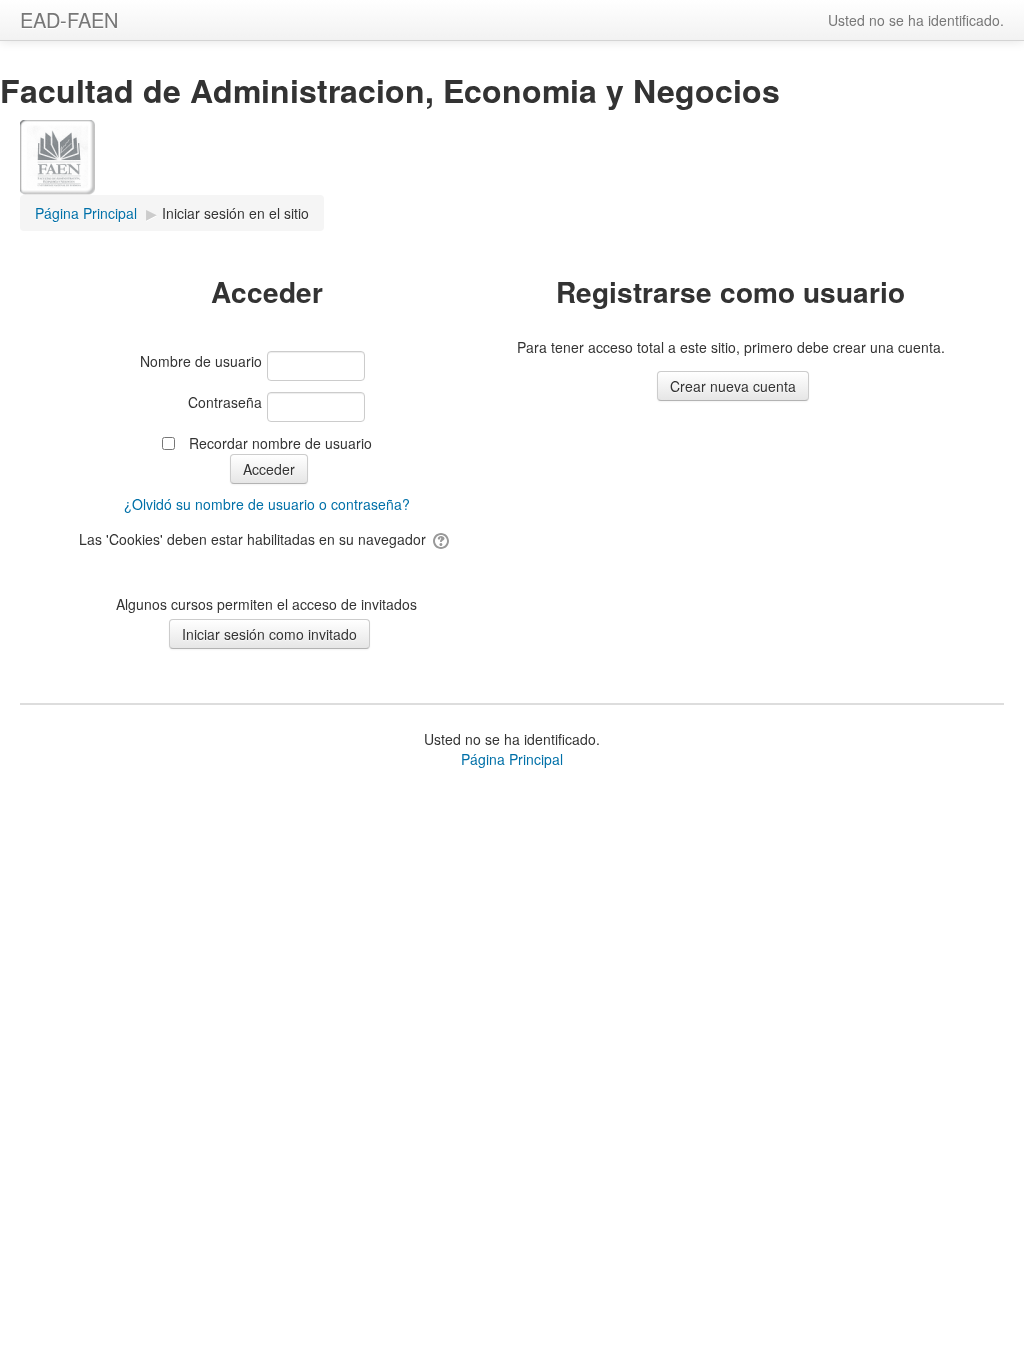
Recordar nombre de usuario (280, 443)
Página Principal (512, 759)
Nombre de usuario (201, 361)
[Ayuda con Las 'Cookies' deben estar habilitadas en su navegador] (442, 539)
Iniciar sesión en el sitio (235, 213)
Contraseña (225, 402)
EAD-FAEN (69, 19)
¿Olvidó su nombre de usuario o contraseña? (267, 504)
